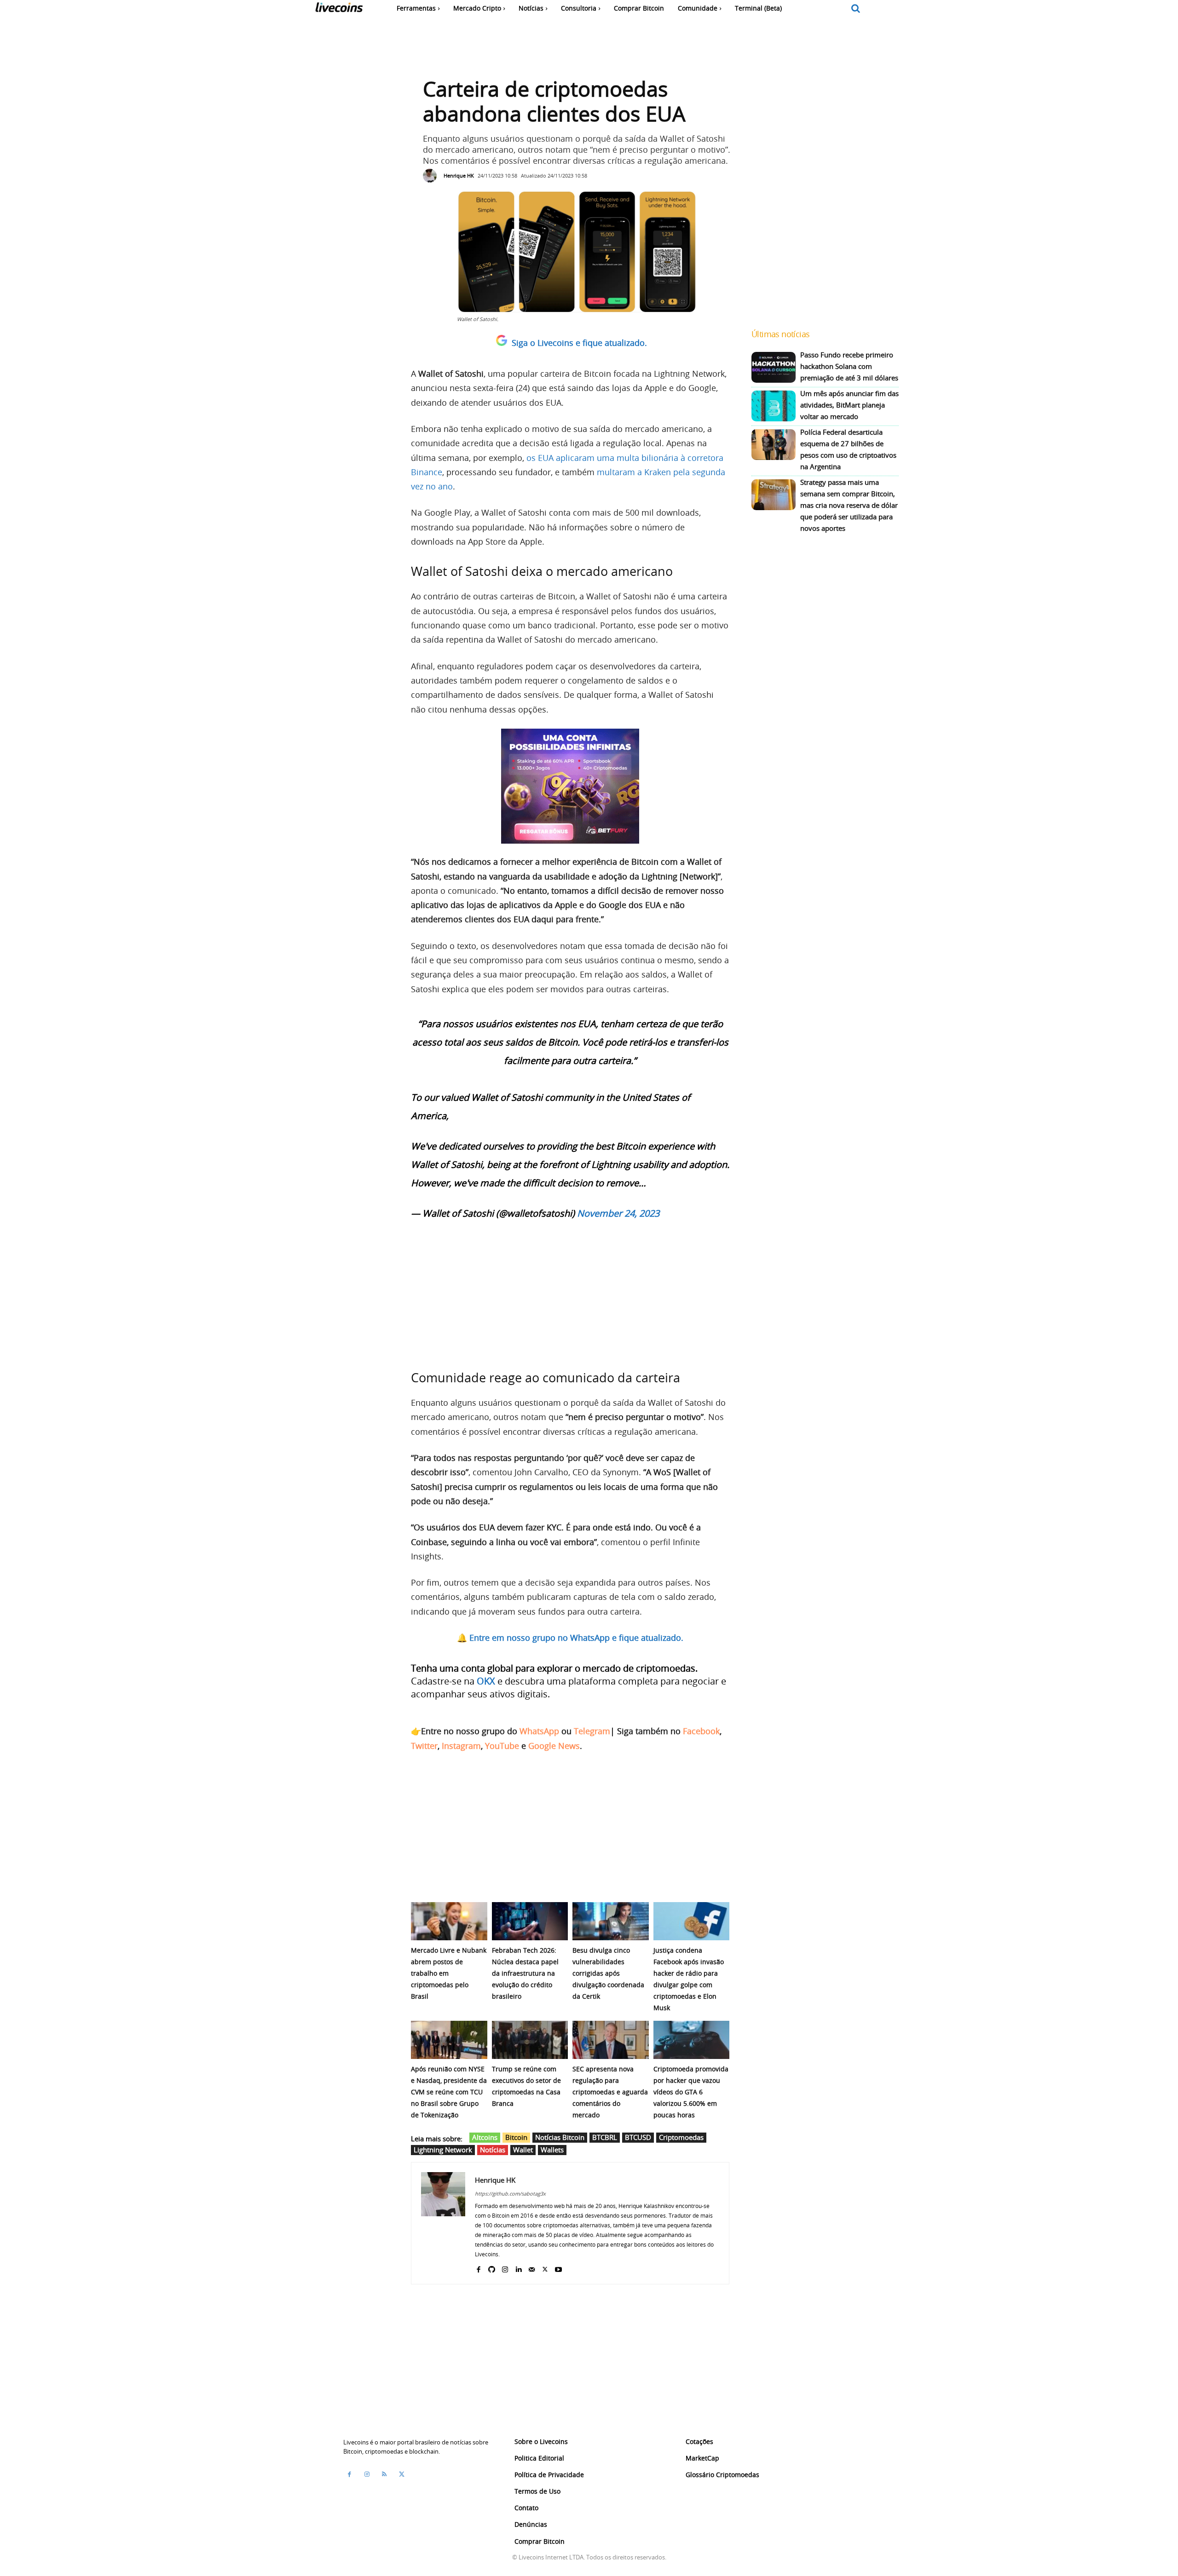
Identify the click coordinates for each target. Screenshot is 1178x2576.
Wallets (552, 2150)
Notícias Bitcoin (560, 2137)
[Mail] (532, 2268)
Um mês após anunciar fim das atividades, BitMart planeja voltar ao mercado (849, 405)
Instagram (461, 1746)
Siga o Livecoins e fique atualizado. (579, 343)
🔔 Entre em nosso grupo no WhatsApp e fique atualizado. (570, 1638)
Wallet (523, 2150)
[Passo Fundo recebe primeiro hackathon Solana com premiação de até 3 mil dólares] (774, 367)
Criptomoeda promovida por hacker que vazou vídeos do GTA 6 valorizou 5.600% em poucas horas (691, 2092)
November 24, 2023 (618, 1213)
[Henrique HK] (432, 176)
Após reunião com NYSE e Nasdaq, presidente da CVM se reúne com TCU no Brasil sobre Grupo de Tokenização (449, 2092)
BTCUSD (638, 2137)
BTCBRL (605, 2137)
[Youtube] (558, 2268)
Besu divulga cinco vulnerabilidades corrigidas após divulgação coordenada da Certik (608, 1973)
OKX (486, 1681)
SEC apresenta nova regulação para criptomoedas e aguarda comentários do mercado (610, 2092)
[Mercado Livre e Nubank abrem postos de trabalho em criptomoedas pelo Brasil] (449, 1921)
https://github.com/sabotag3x (510, 2194)
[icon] (856, 9)
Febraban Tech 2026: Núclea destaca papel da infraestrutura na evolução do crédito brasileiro (525, 1973)
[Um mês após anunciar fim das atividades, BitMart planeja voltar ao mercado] (774, 406)
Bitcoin (516, 2137)
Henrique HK (459, 175)
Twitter (424, 1746)
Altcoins (485, 2137)
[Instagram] (505, 2268)
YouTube (502, 1746)
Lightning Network (443, 2150)
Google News (554, 1746)
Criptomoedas (681, 2137)
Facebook (701, 1731)
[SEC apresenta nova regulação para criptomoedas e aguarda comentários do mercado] (611, 2040)
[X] (545, 2268)
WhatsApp (539, 1731)
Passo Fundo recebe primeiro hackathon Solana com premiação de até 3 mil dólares (849, 366)
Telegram (592, 1731)
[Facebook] (478, 2268)
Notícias (493, 2150)
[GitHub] (492, 2268)
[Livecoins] (339, 9)
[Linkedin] (518, 2268)
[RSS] (384, 2474)
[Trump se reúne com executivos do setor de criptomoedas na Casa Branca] (530, 2040)
